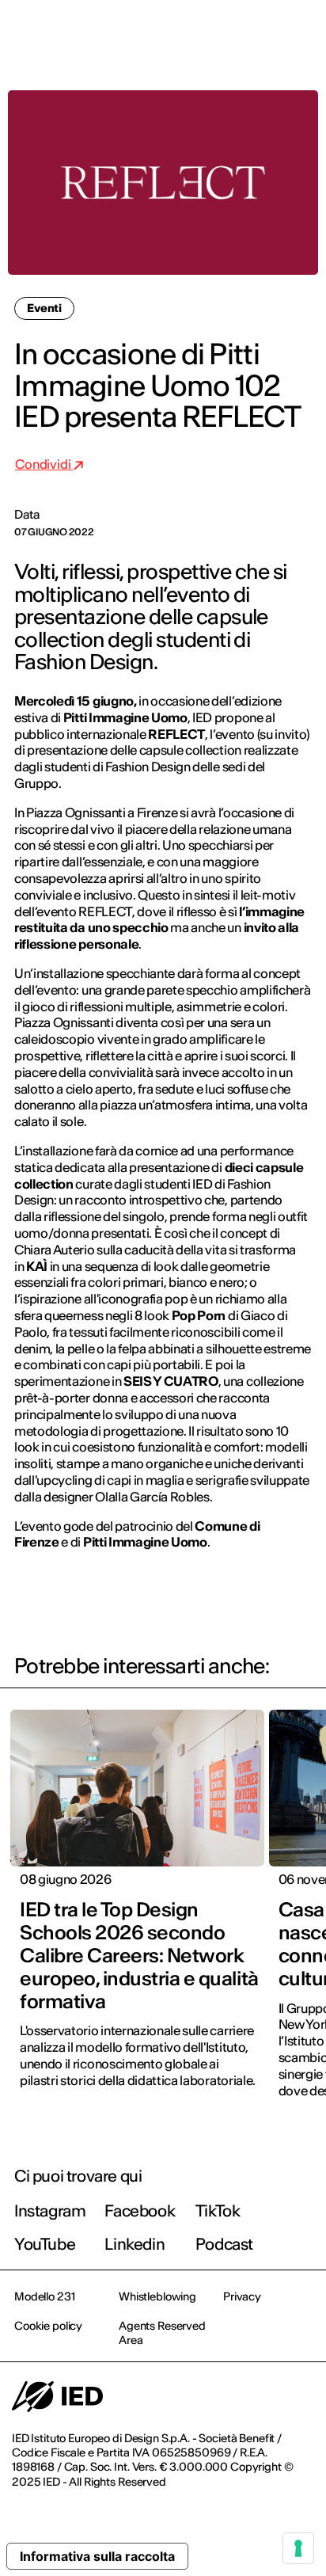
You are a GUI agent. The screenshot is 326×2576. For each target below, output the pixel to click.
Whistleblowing (157, 2296)
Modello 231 (44, 2296)
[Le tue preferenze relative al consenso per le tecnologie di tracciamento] (298, 2548)
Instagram (50, 2211)
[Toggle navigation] (301, 33)
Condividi (44, 464)
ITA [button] (180, 33)
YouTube (45, 2244)
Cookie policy (48, 2326)
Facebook (140, 2211)
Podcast (224, 2244)
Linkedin (135, 2244)
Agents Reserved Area (162, 2333)
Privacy (242, 2296)
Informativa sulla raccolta (97, 2556)
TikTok (218, 2211)
